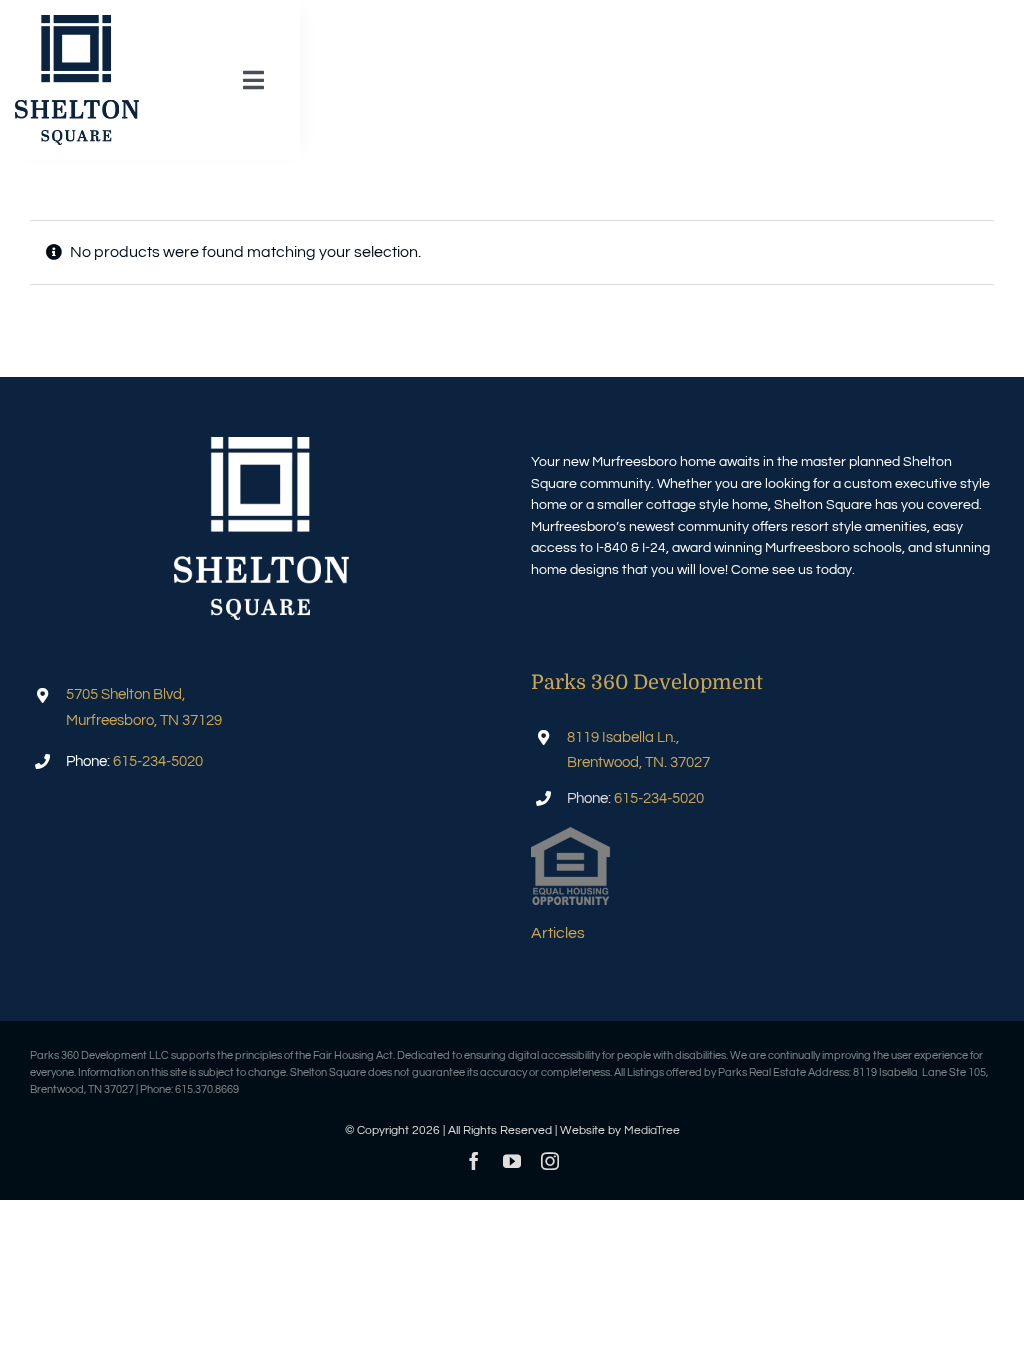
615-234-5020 (158, 761)
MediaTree (652, 1130)
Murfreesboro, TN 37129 (144, 720)
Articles (558, 933)
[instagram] (550, 1161)
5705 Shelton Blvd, (125, 694)
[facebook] (474, 1161)
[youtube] (512, 1161)
